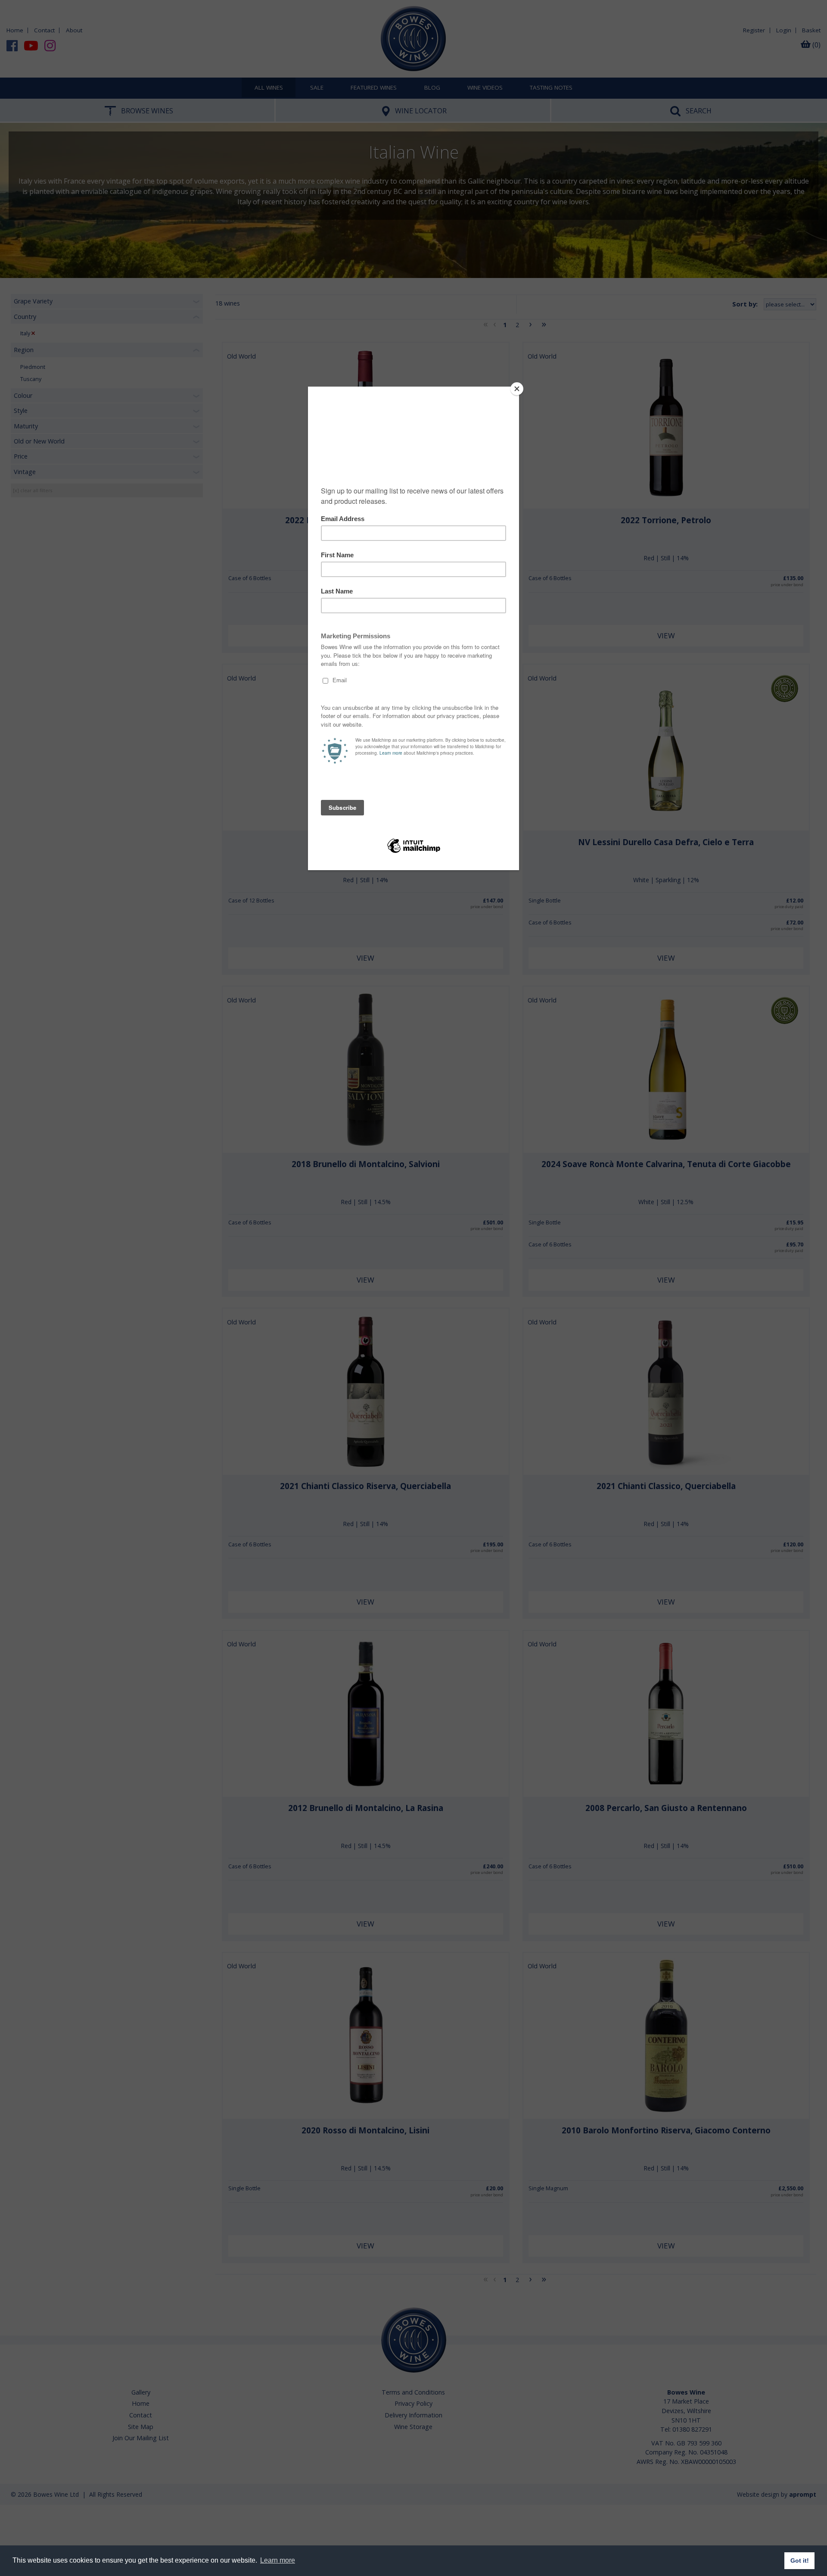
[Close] (517, 389)
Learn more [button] (278, 2560)
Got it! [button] (800, 2560)
